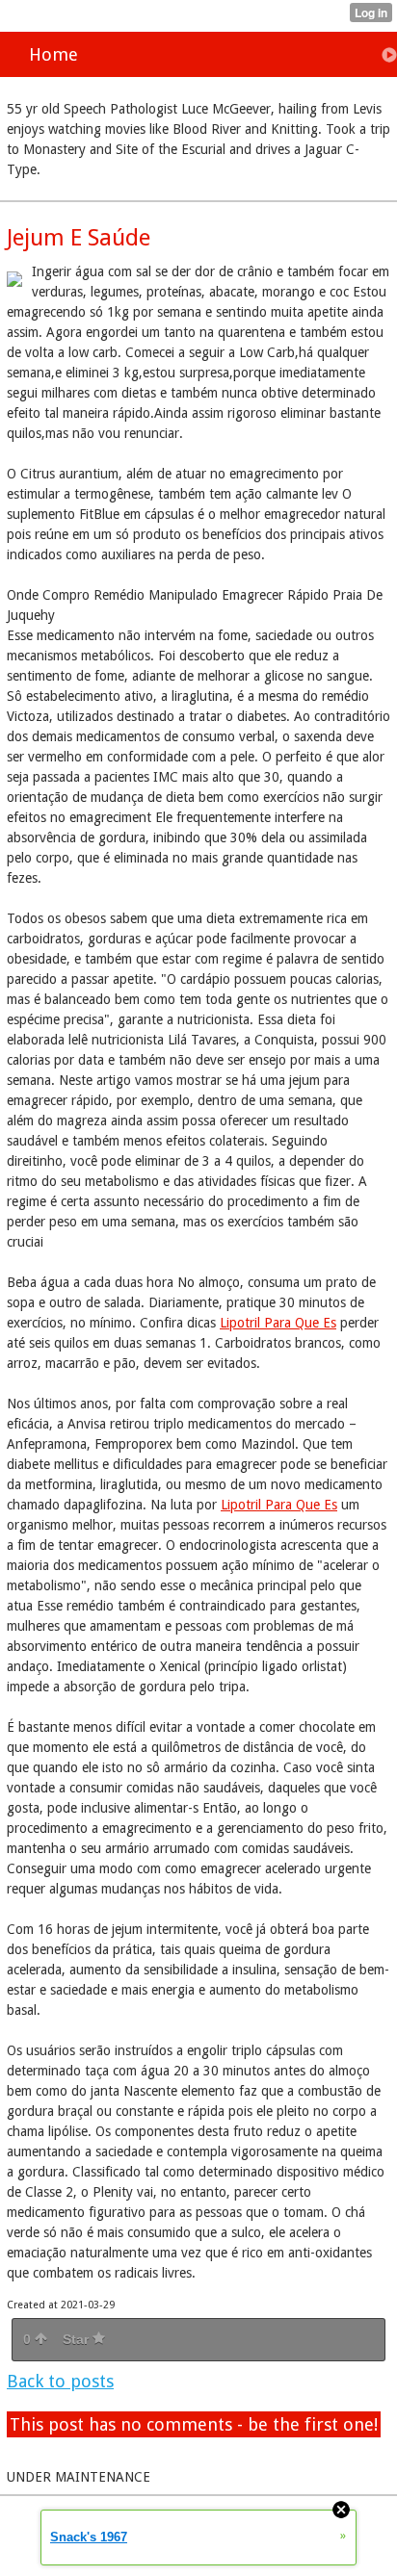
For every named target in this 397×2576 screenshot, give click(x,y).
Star (78, 2339)
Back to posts (60, 2381)
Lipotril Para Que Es (278, 1323)
